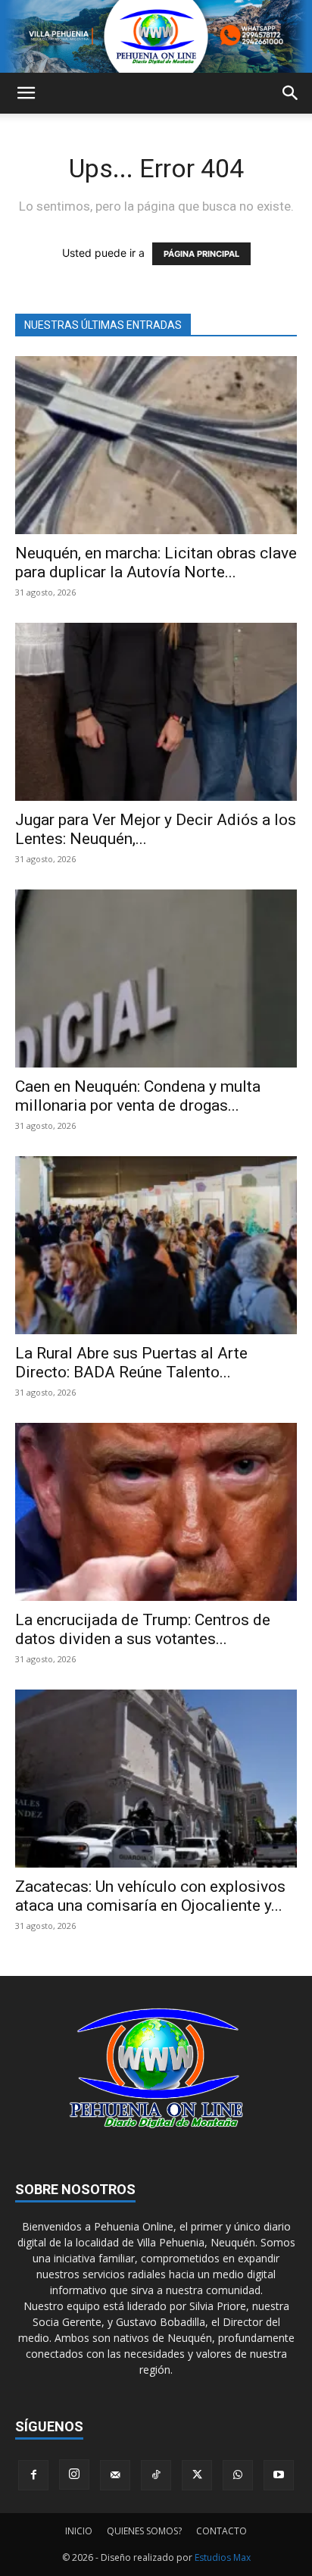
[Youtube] (279, 2475)
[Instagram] (74, 2474)
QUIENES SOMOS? (144, 2531)
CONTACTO (222, 2531)
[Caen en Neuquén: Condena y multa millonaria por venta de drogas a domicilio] (156, 979)
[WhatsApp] (238, 2475)
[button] (26, 93)
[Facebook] (33, 2475)
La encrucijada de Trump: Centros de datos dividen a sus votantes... (143, 1629)
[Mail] (115, 2475)
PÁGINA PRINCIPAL (201, 254)
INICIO (79, 2531)
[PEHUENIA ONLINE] (156, 36)
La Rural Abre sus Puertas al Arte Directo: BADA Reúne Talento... (131, 1363)
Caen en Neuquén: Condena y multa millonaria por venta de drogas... (138, 1096)
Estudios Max (223, 2557)
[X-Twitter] (197, 2475)
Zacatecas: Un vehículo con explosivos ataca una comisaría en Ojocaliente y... (150, 1896)
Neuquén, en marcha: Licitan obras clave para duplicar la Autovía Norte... (156, 563)
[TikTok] (156, 2475)
